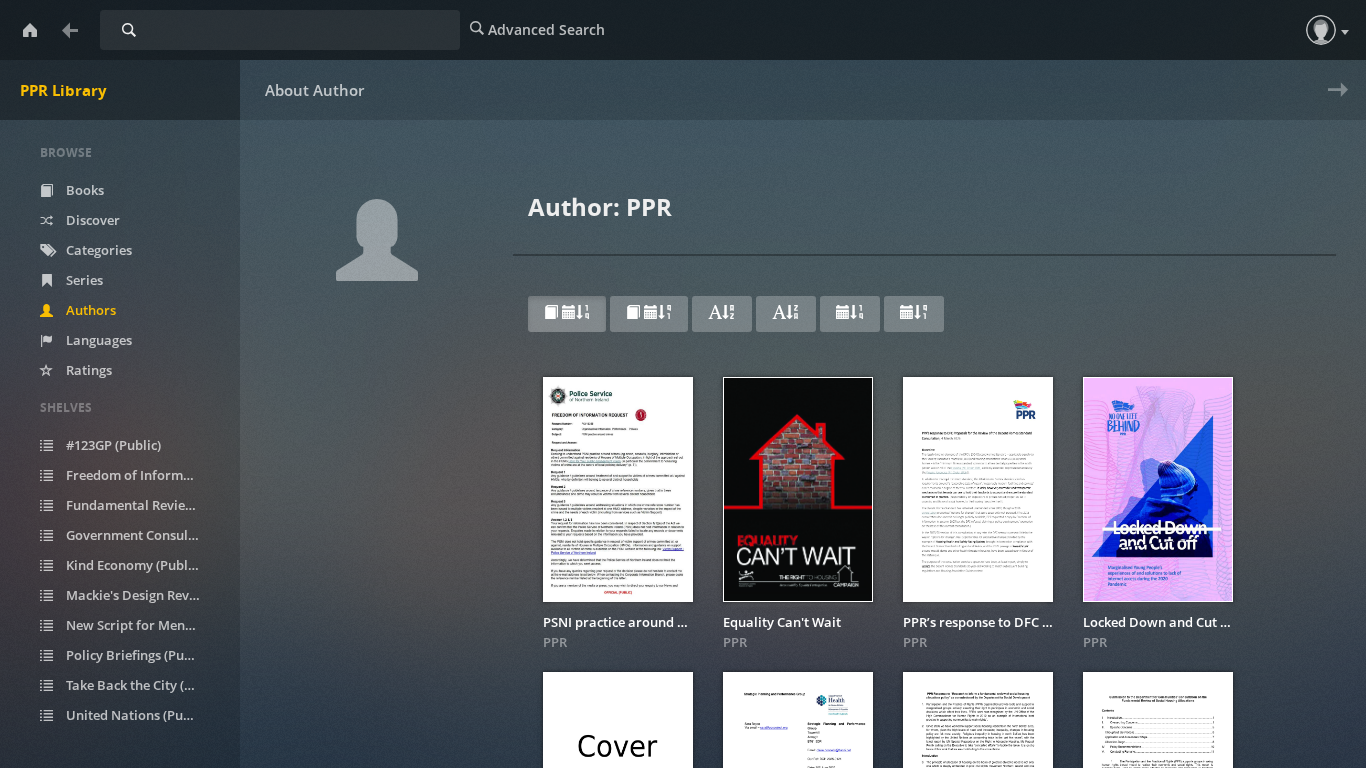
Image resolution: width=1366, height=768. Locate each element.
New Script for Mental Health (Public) (144, 625)
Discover (91, 220)
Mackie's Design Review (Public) (144, 595)
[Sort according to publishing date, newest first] (850, 314)
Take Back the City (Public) (144, 685)
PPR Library (63, 90)
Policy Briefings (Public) (136, 655)
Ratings (87, 370)
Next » (1333, 102)
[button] (1321, 30)
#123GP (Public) (112, 445)
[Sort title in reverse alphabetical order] (786, 314)
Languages (97, 340)
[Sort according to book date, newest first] (567, 314)
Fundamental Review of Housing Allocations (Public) (144, 505)
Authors (89, 310)
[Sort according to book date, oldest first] (649, 314)
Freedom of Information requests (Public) (144, 475)
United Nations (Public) (136, 715)
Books (83, 190)
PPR (555, 642)
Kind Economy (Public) (132, 565)
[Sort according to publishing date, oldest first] (914, 314)
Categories (97, 250)
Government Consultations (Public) (144, 535)
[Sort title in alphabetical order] (722, 314)
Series (83, 280)
